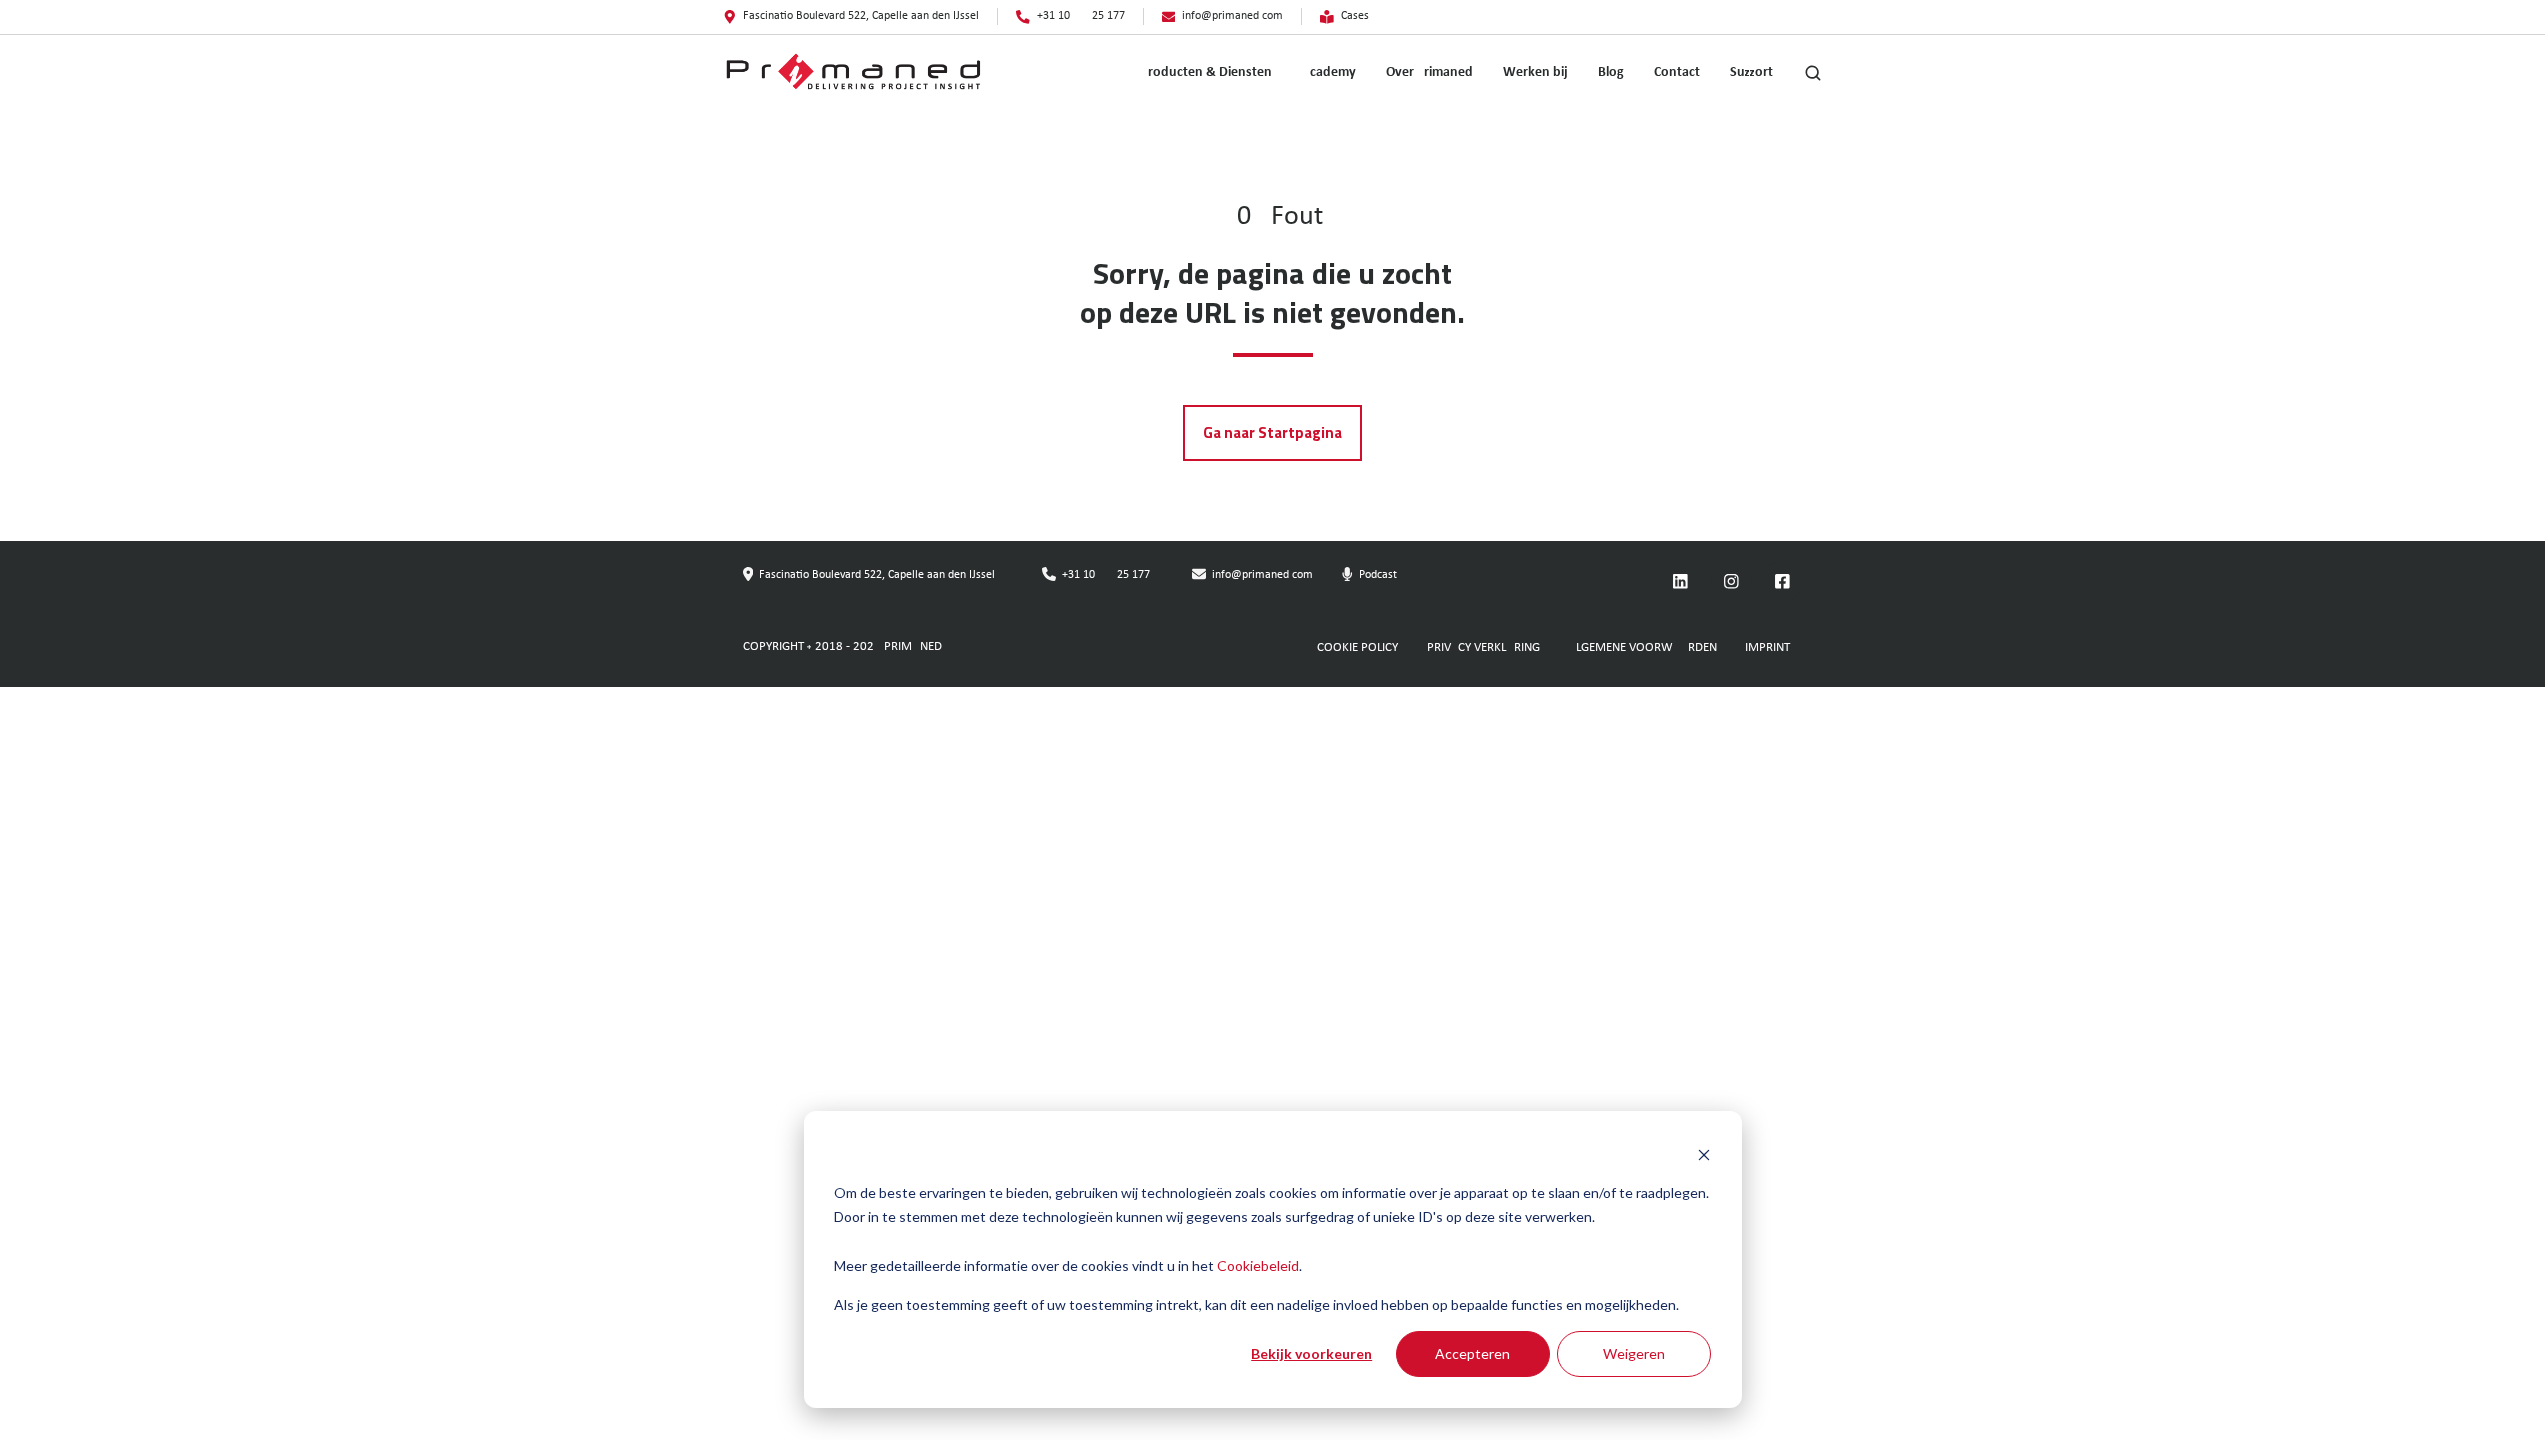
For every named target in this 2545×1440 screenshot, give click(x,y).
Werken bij (1535, 72)
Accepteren (1472, 1353)
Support (1751, 72)
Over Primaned (1429, 72)
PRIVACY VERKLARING (1483, 647)
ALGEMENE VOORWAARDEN (1642, 647)
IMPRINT (1767, 647)
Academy (1329, 72)
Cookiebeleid (1258, 1265)
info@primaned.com (1262, 575)
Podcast (1378, 575)
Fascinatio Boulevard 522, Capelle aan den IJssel (877, 575)
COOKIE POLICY (1357, 647)
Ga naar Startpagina (1272, 432)
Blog (1611, 72)
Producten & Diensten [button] (1206, 72)
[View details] (1680, 581)
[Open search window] (1813, 73)
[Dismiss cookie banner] (1704, 1154)
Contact (1677, 72)
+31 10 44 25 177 (1106, 575)
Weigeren (1634, 1353)
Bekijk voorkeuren (1311, 1353)
